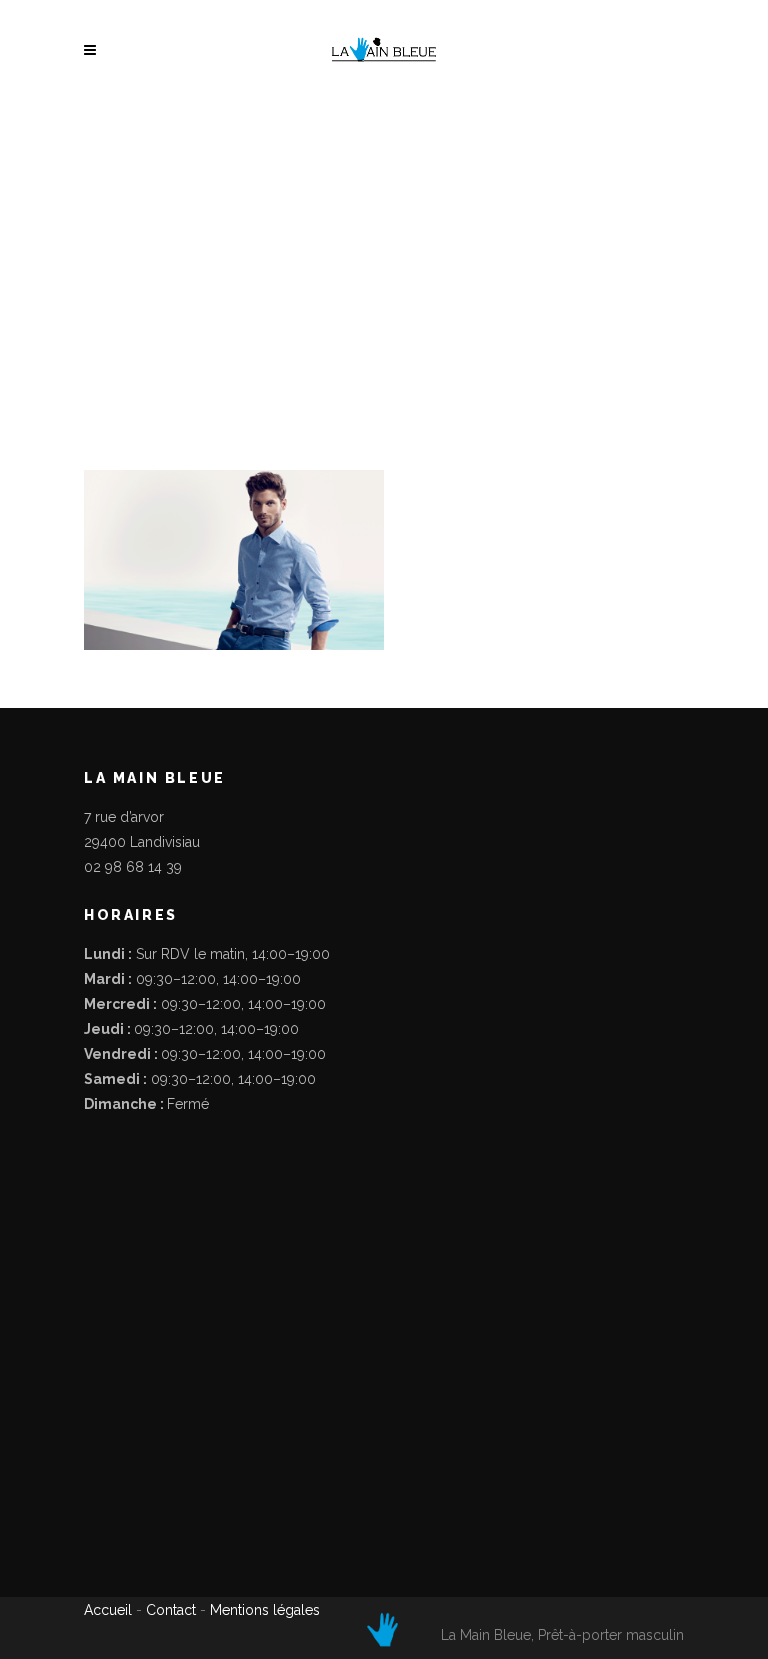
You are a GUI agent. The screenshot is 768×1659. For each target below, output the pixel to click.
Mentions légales (265, 1610)
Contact (171, 1610)
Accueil (110, 1610)
